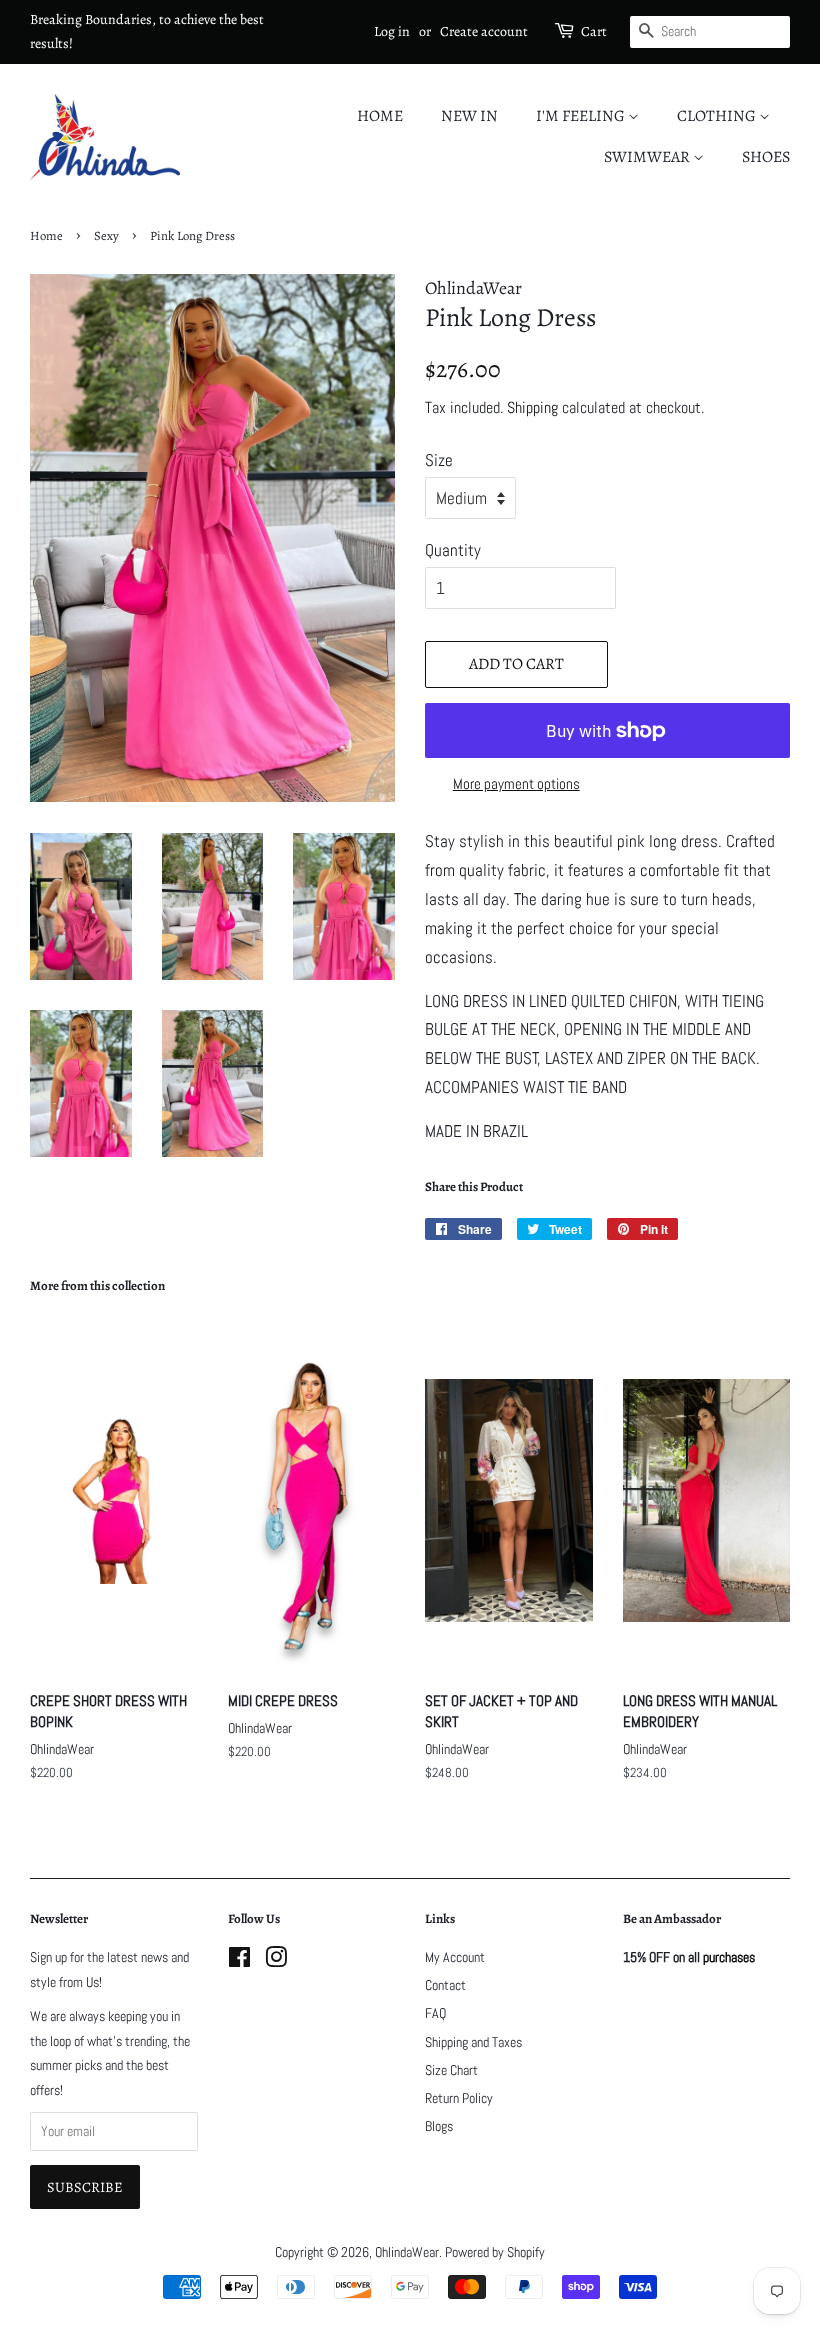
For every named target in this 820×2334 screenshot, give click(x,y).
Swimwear (648, 157)
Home (380, 116)
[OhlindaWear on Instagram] (276, 1961)
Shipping (532, 407)
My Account (455, 1957)
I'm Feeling (582, 116)
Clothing (718, 116)
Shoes (766, 157)
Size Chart (451, 2070)
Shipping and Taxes (473, 2042)
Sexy (106, 235)
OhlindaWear (407, 2252)
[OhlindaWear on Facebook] (239, 1961)
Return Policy (459, 2098)
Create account (484, 31)
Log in (392, 31)
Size (439, 460)
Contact (445, 1985)
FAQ (435, 2013)
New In (469, 116)
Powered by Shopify (495, 2252)
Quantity (453, 550)
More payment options (516, 783)
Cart (594, 31)
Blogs (439, 2126)
